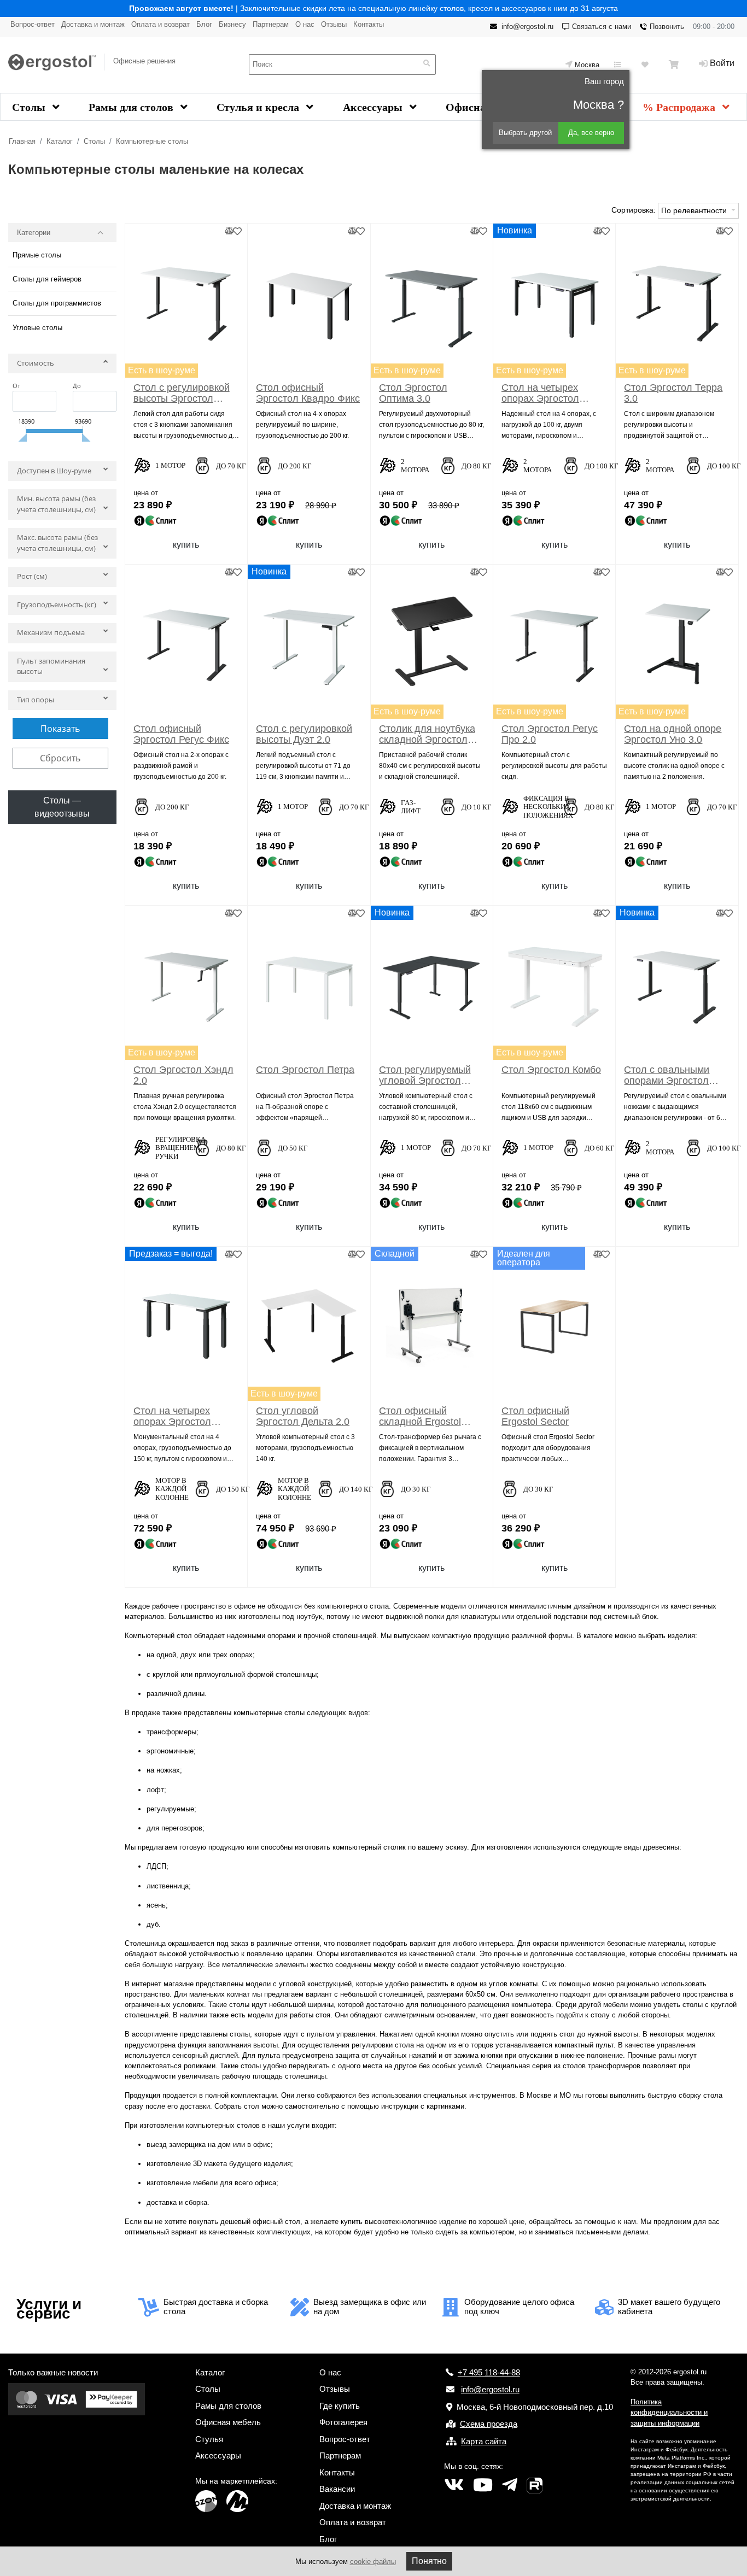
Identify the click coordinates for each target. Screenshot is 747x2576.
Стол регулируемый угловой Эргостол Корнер (425, 1075)
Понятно (429, 2561)
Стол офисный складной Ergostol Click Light (420, 1416)
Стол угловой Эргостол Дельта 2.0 (303, 1416)
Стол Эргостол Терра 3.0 (673, 393)
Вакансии (337, 2489)
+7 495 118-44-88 (489, 2372)
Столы (30, 107)
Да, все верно (591, 133)
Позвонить (667, 27)
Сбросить (60, 758)
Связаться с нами (602, 27)
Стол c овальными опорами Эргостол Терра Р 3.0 (667, 1075)
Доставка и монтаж (93, 24)
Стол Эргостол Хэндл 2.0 (183, 1075)
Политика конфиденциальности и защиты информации (669, 2413)
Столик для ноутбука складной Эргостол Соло (427, 734)
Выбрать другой (525, 133)
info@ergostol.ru (527, 27)
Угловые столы (37, 328)
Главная (22, 141)
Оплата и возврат (161, 24)
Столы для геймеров (47, 279)
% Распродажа (680, 107)
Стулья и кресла (259, 107)
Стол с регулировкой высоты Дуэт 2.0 (304, 734)
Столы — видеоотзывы (62, 807)
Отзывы (334, 24)
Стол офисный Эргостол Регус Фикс (181, 734)
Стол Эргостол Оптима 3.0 (413, 393)
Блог (204, 24)
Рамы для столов (132, 107)
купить (186, 545)
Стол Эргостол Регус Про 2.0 (550, 734)
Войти (722, 63)
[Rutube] (535, 2485)
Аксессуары (374, 107)
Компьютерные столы (152, 141)
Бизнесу (232, 24)
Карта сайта (484, 2441)
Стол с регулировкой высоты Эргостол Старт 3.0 (182, 393)
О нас (305, 24)
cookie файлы (373, 2562)
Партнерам (271, 24)
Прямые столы (37, 255)
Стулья (209, 2439)
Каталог (60, 141)
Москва (587, 65)
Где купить (340, 2406)
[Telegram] (510, 2485)
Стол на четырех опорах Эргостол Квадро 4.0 (540, 393)
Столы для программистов (57, 303)
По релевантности (695, 210)
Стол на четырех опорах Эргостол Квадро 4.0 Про (172, 1416)
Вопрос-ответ (33, 24)
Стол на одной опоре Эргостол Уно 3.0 (673, 734)
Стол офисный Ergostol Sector (535, 1416)
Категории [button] (34, 233)
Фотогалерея (343, 2422)
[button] (62, 366)
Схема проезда (489, 2424)
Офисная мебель (228, 2422)
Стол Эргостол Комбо (551, 1070)
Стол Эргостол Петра (305, 1070)
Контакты (369, 24)
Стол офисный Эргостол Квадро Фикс (308, 393)
